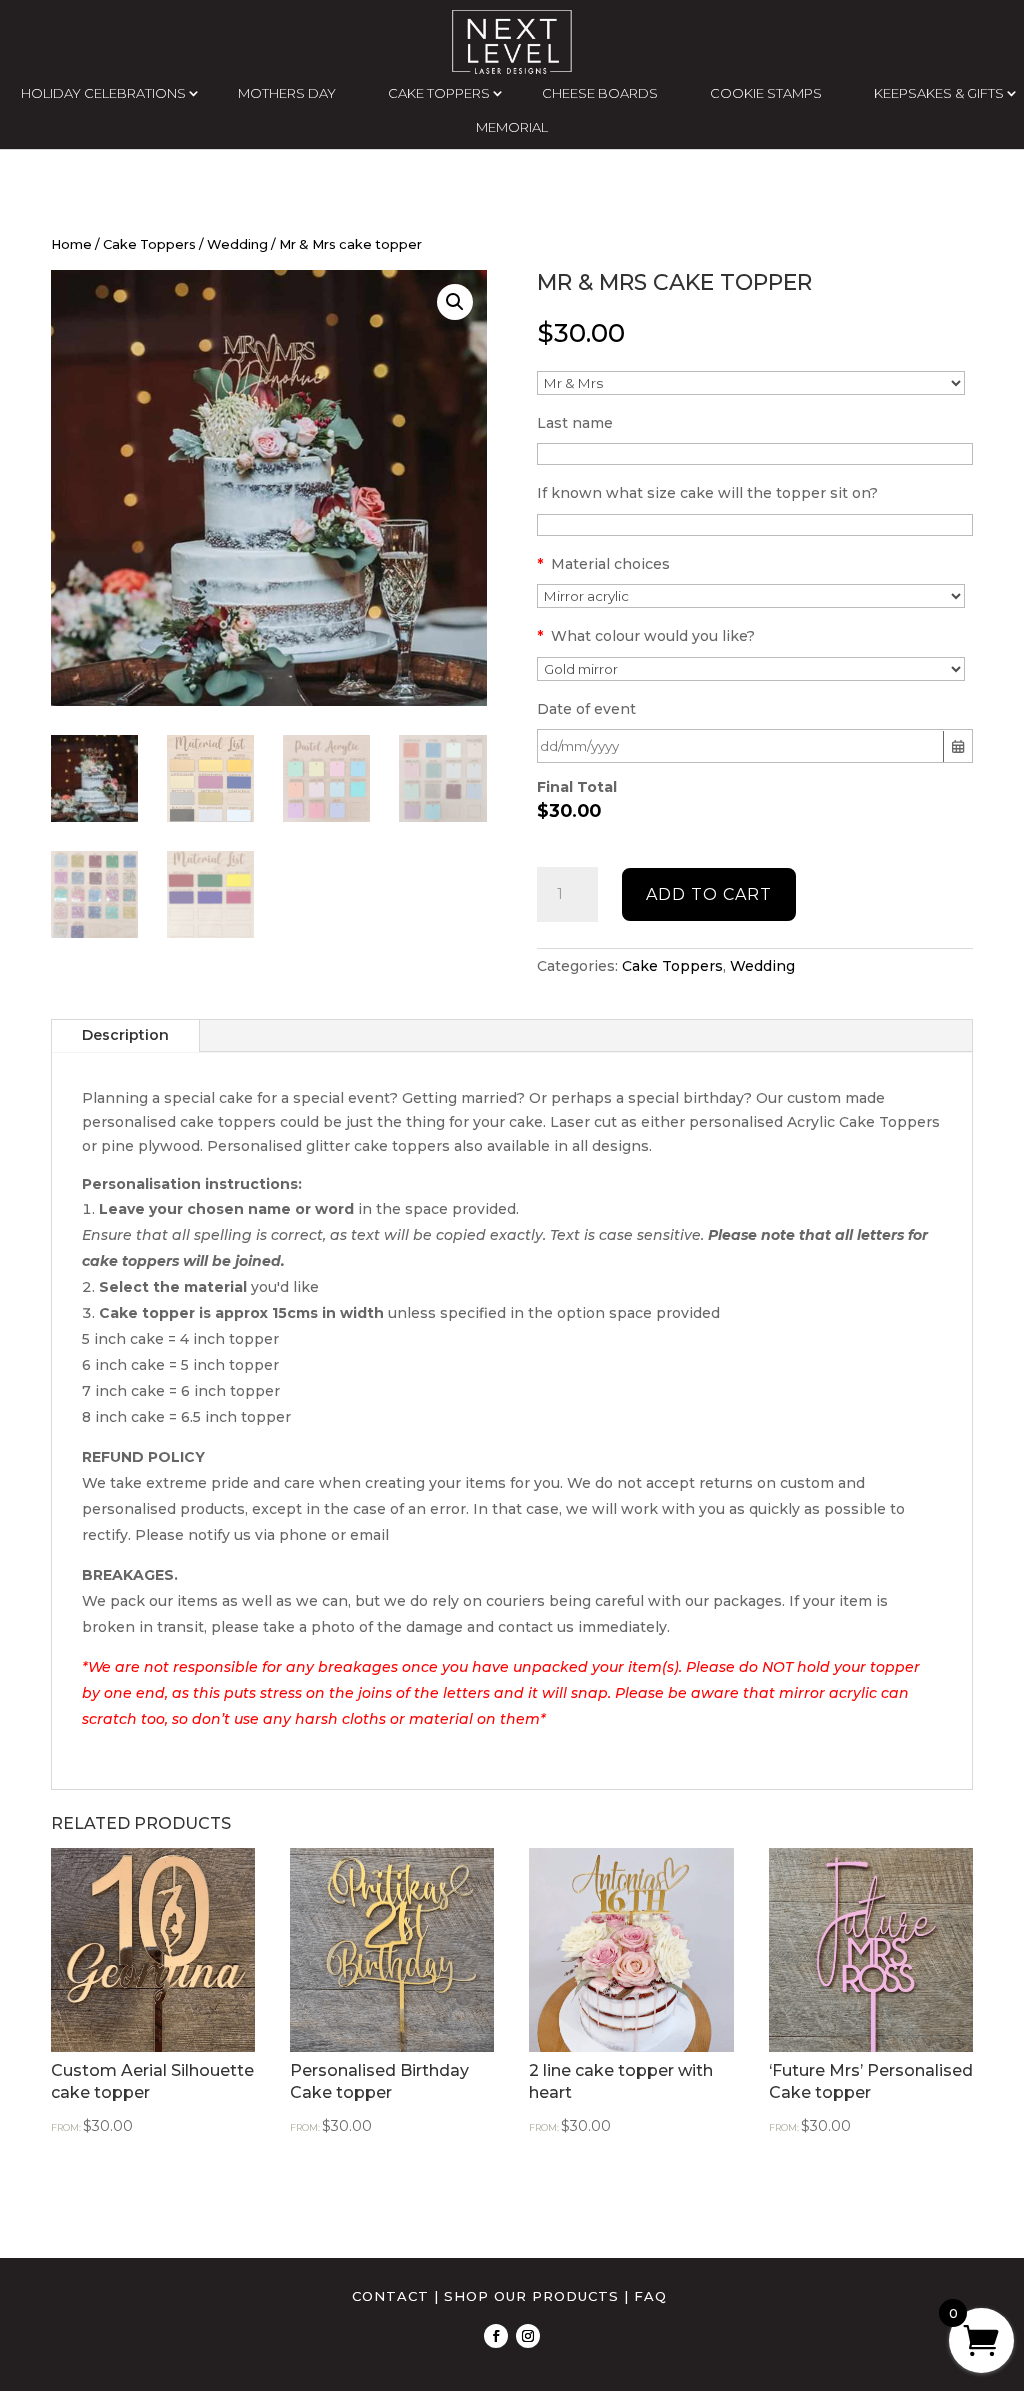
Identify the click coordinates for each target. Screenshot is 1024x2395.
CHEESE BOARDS (600, 93)
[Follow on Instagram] (528, 2336)
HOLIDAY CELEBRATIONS (103, 93)
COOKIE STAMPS (766, 93)
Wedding (237, 244)
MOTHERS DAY (287, 93)
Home (71, 244)
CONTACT (390, 2296)
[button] (455, 302)
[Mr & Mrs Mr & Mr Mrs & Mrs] (751, 383)
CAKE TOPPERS (439, 93)
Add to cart (709, 894)
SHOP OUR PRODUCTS (531, 2296)
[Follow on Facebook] (496, 2336)
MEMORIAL (512, 127)
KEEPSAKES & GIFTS (939, 93)
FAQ (650, 2296)
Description (125, 1035)
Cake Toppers (149, 244)
